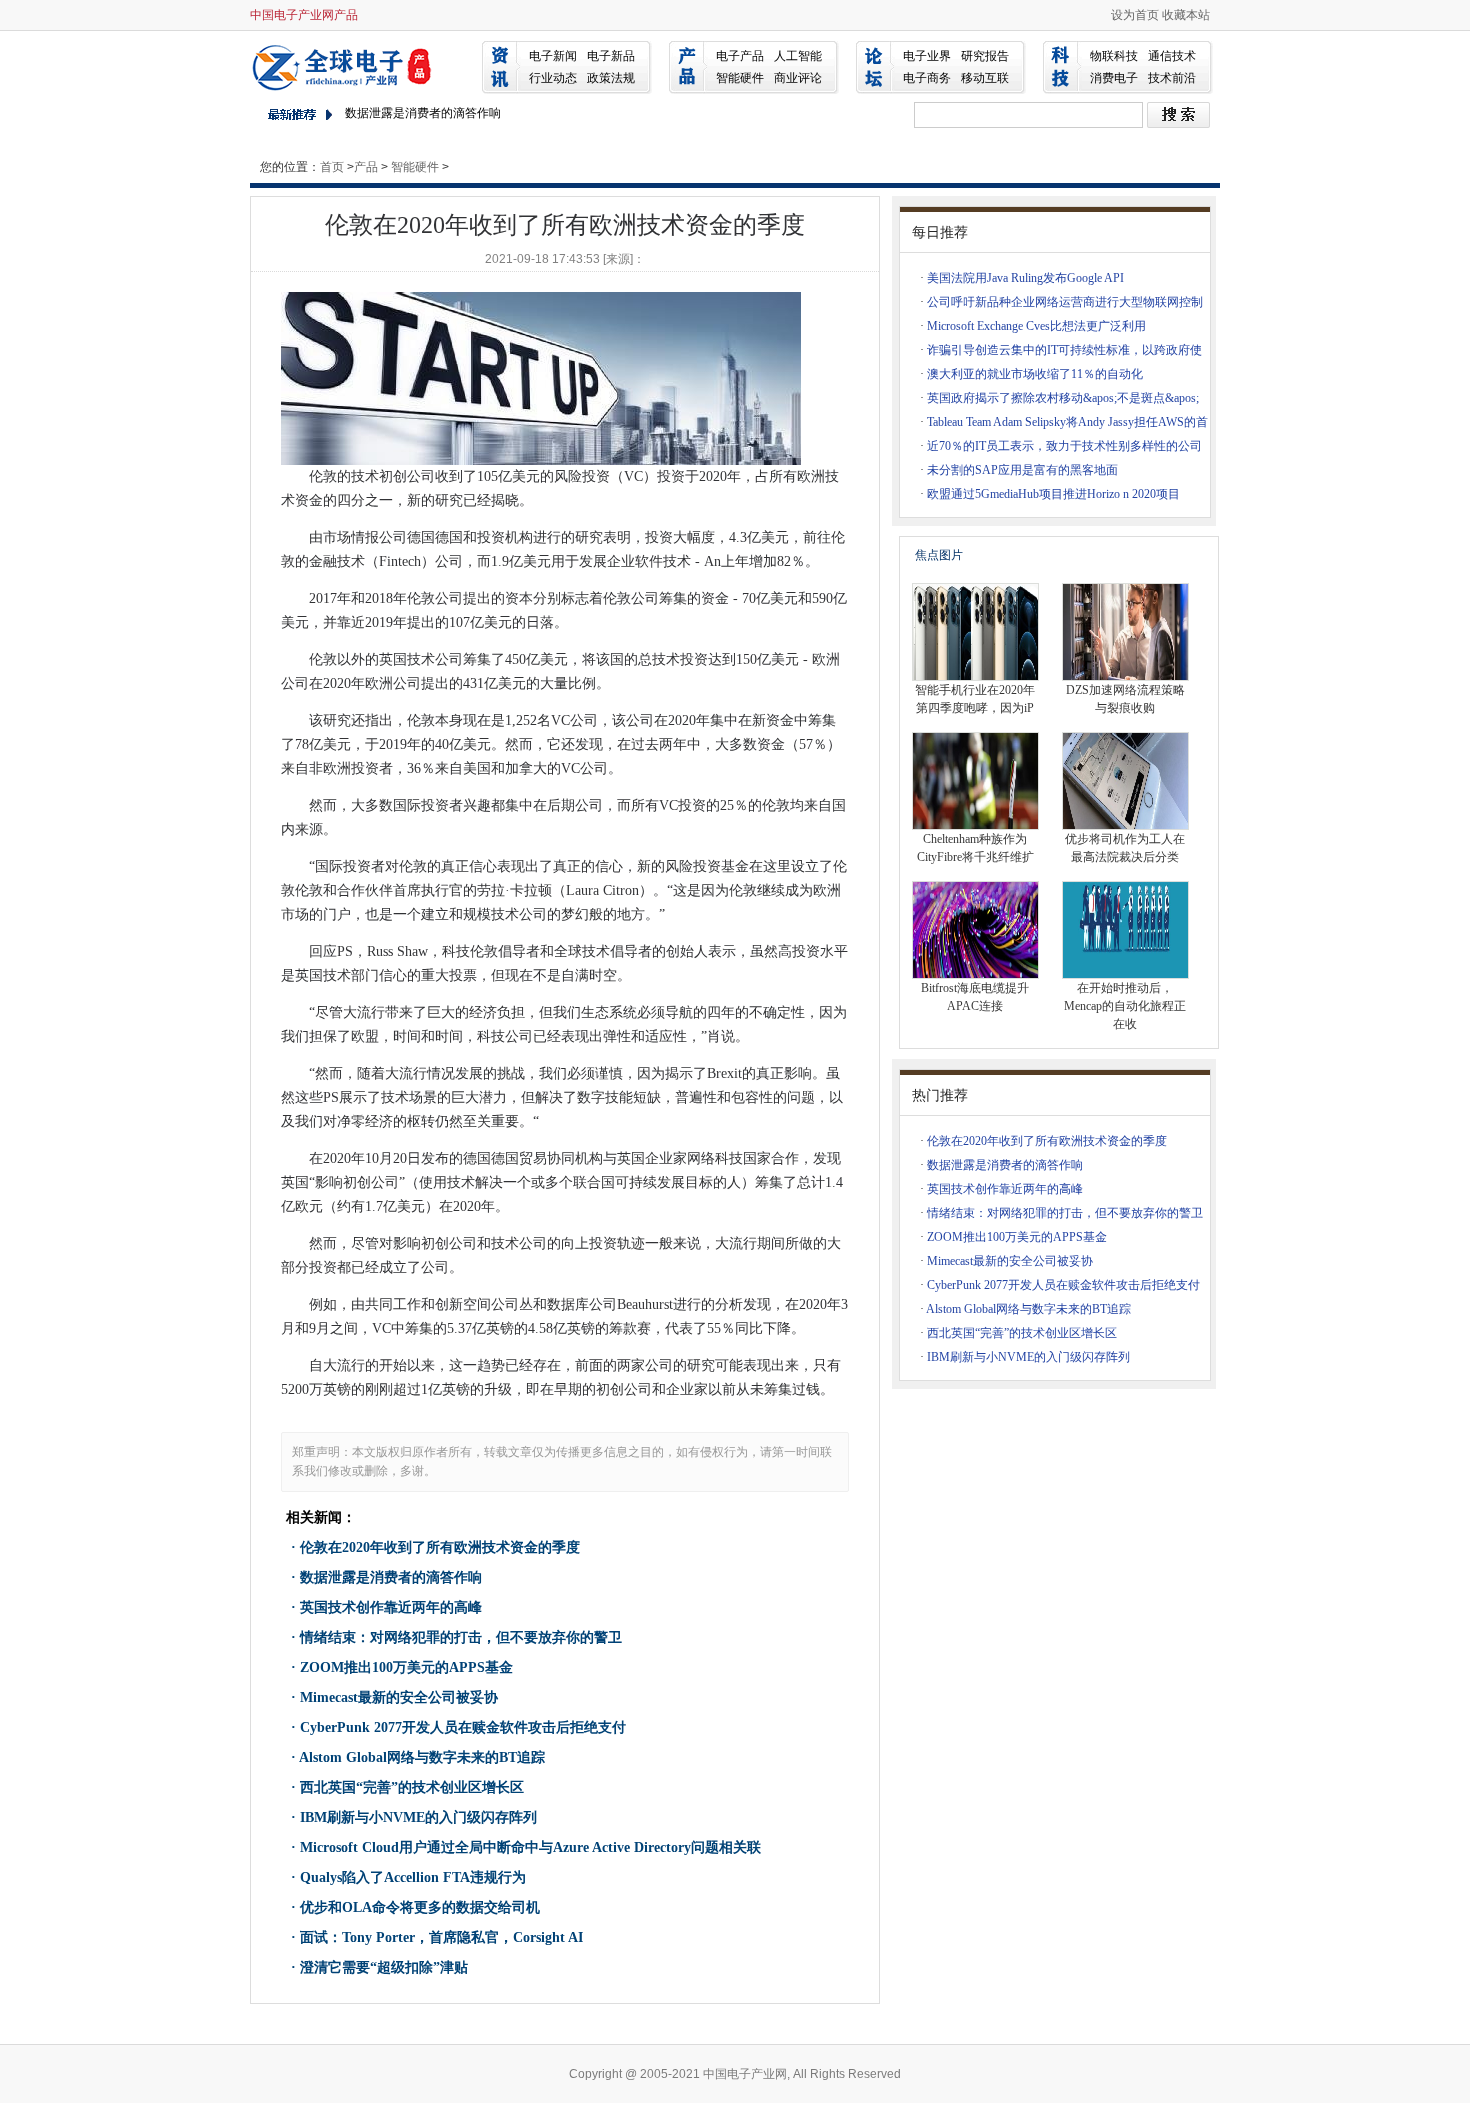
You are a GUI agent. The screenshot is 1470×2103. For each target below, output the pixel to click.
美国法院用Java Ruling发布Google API (1025, 278)
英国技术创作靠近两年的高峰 (391, 1607)
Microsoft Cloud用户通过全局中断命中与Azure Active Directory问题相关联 (530, 1847)
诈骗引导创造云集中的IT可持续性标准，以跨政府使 (1064, 350)
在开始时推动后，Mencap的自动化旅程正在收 (1125, 1006)
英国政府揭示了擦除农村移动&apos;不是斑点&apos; (1063, 398)
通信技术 (1172, 56)
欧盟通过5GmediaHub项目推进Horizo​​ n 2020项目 (1053, 494)
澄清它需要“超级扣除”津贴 (384, 1967)
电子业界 (927, 56)
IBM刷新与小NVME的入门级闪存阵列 (418, 1817)
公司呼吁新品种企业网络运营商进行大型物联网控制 (1065, 302)
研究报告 (985, 56)
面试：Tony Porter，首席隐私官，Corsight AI (441, 1937)
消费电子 (1114, 78)
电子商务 (927, 78)
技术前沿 (1172, 78)
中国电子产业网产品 (304, 15)
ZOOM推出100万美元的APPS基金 (406, 1667)
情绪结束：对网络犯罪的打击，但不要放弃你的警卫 (461, 1637)
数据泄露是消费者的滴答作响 (423, 113)
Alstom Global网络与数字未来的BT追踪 (422, 1757)
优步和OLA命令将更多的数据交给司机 (420, 1907)
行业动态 (553, 78)
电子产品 (740, 56)
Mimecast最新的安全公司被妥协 (399, 1697)
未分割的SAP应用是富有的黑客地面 (1022, 470)
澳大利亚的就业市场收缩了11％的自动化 (1035, 374)
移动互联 (985, 78)
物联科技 (1114, 56)
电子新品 (611, 56)
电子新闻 (553, 56)
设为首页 (1135, 15)
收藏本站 (1186, 15)
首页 (332, 167)
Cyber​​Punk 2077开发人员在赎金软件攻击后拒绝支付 (463, 1727)
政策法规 (611, 78)
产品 (366, 167)
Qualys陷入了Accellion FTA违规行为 (413, 1877)
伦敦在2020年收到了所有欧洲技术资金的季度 (440, 1547)
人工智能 (798, 56)
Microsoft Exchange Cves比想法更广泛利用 (1036, 326)
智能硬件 (740, 78)
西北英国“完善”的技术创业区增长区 (412, 1787)
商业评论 (798, 78)
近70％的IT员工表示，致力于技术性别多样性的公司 (1064, 446)
